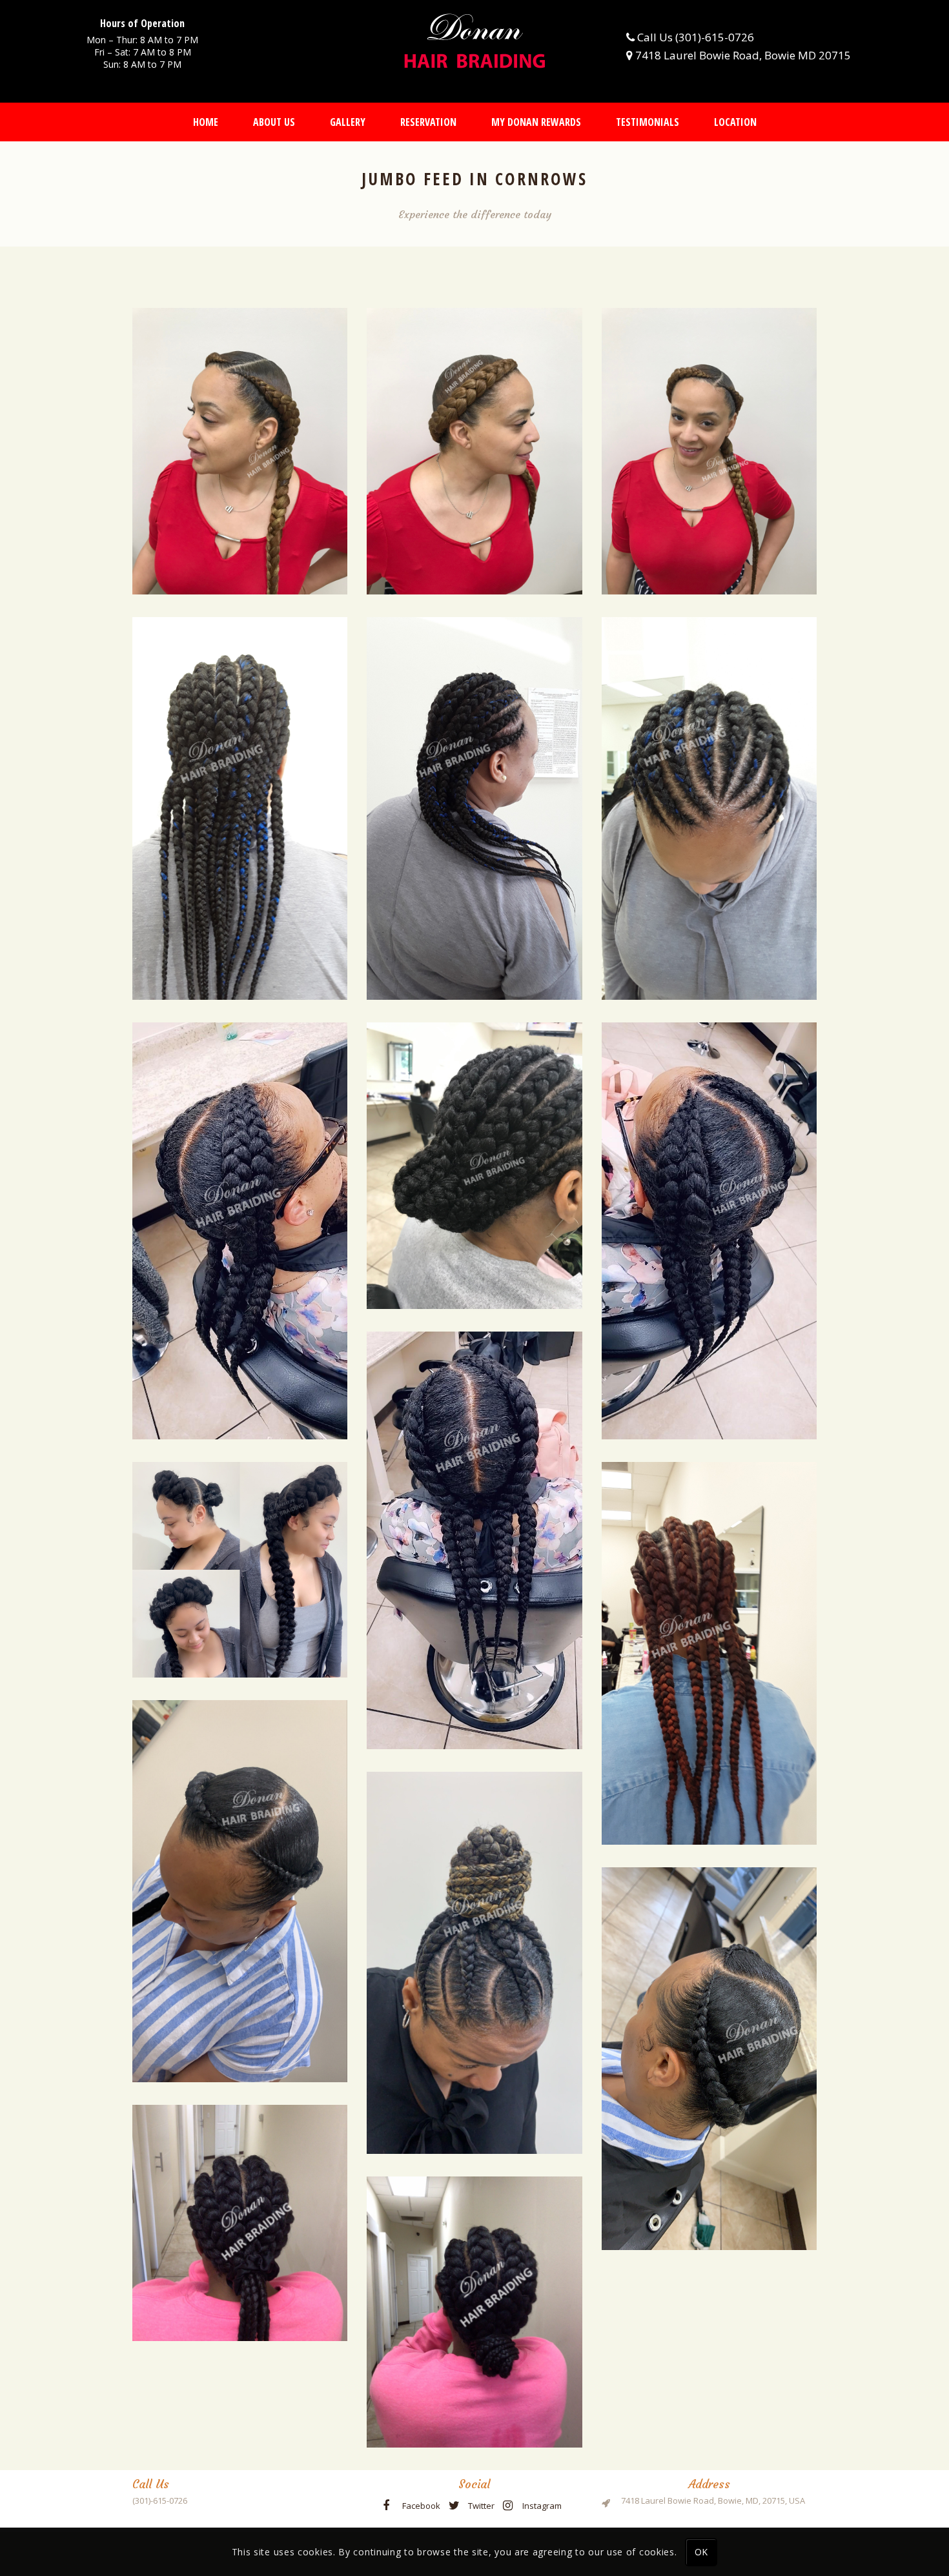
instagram (542, 2506)
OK (701, 2552)
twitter (481, 2506)
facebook (421, 2506)
